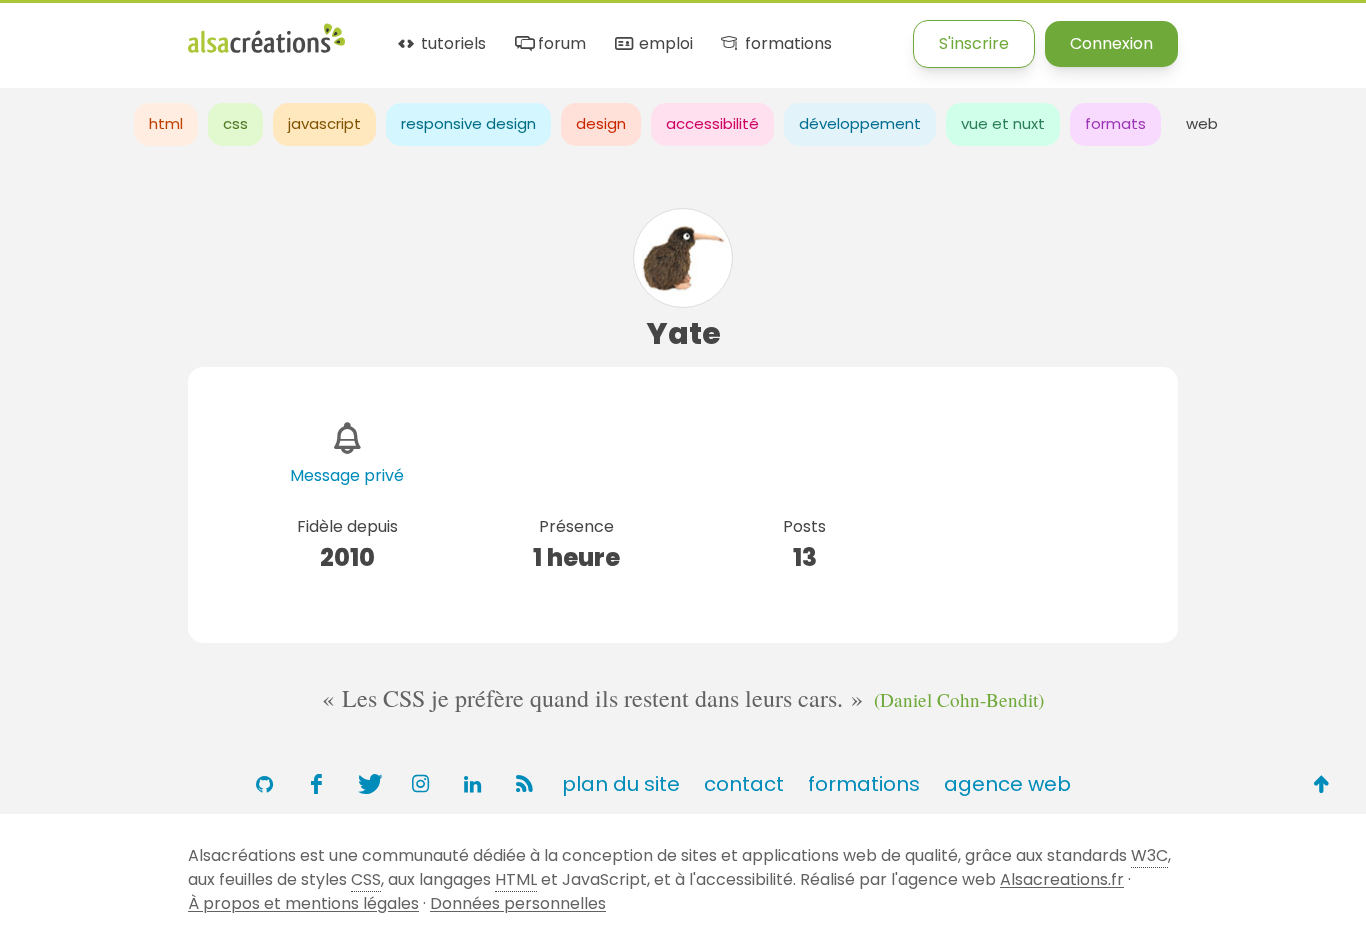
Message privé (347, 475)
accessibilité (712, 123)
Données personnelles (518, 903)
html (166, 123)
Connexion (1111, 43)
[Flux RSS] (524, 784)
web (1202, 123)
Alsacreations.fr (1062, 879)
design (601, 123)
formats (1115, 123)
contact (744, 784)
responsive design (468, 123)
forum (560, 44)
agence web (1007, 784)
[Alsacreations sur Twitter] (368, 784)
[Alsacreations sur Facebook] (316, 784)
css (235, 123)
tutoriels (451, 44)
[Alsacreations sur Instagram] (420, 784)
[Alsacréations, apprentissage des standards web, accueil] (266, 50)
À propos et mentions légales (303, 903)
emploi (663, 44)
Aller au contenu (196, 32)
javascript (324, 123)
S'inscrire (974, 43)
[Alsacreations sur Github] (264, 784)
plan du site (621, 784)
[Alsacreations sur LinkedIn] (472, 784)
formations (786, 44)
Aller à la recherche (363, 32)
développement (860, 123)
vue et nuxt (1003, 123)
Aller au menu (54, 32)
